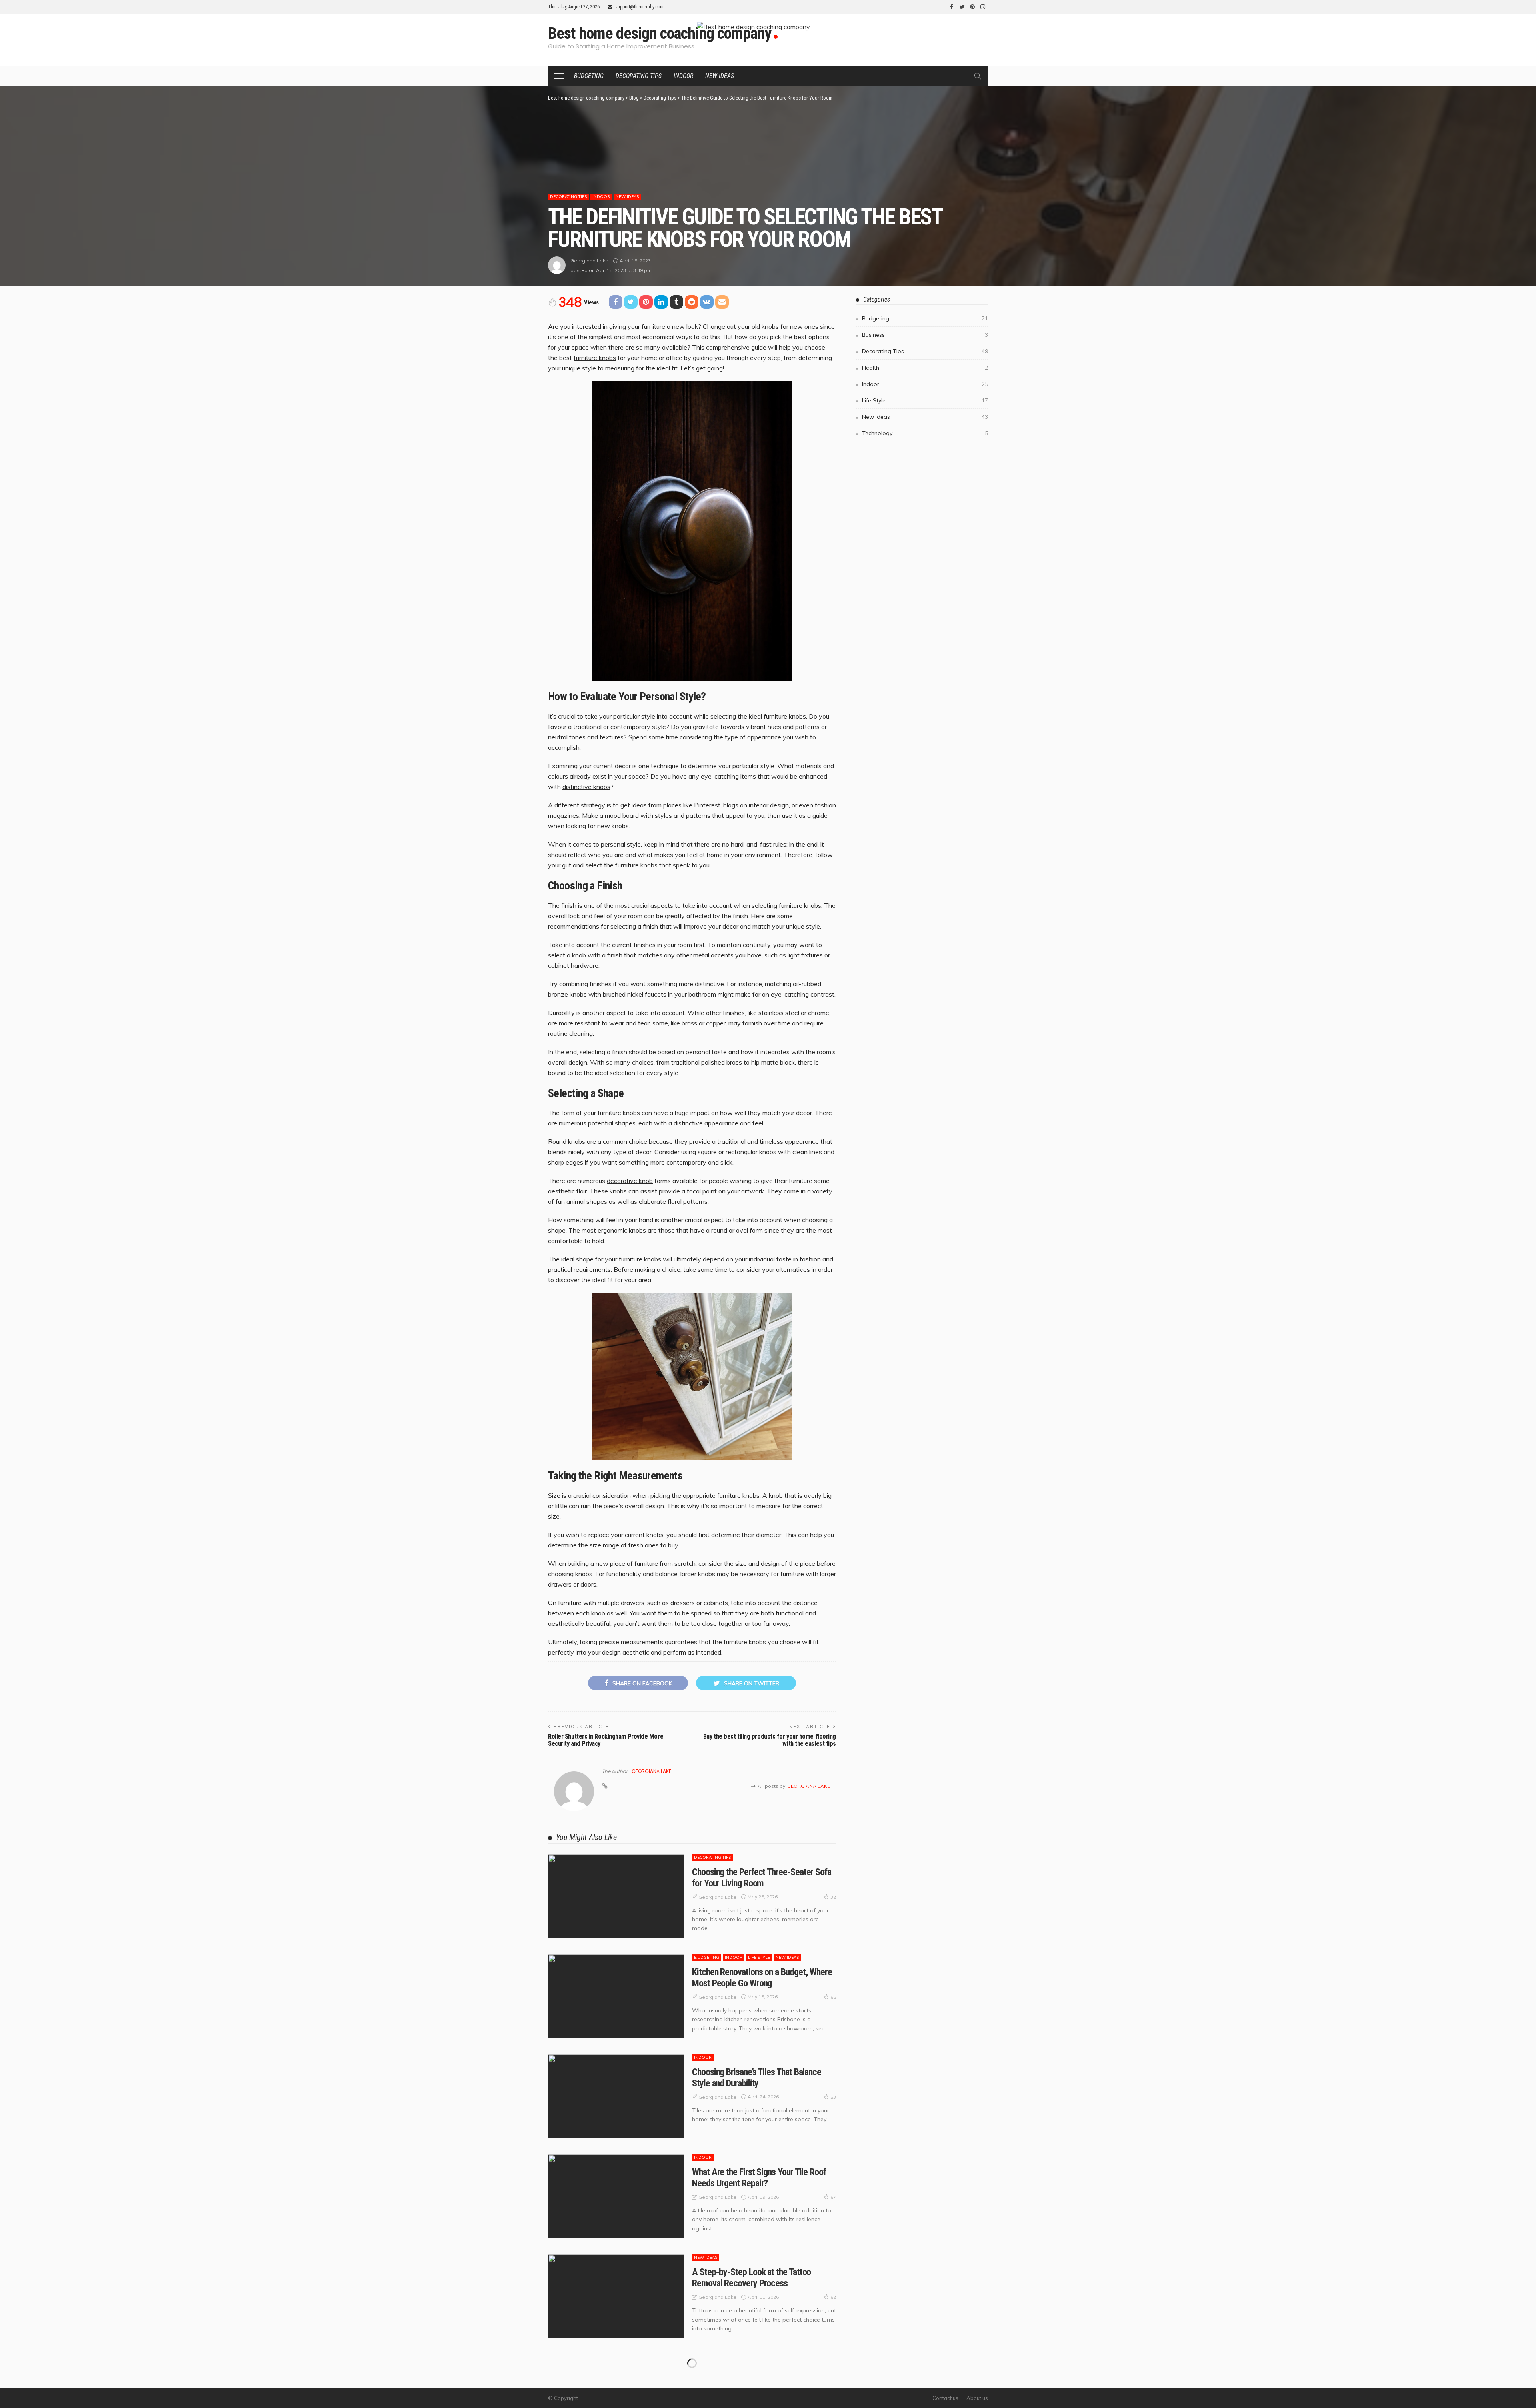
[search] (978, 76)
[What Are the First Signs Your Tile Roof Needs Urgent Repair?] (616, 2196)
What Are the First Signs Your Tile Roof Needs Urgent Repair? (759, 2178)
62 (833, 2297)
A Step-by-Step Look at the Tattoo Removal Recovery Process (751, 2278)
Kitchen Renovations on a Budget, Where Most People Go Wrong (762, 1978)
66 (833, 1997)
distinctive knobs (586, 787)
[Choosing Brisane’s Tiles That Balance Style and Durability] (616, 2096)
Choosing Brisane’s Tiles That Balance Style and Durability (757, 2078)
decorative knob (630, 1181)
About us (977, 2398)
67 (833, 2197)
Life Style (759, 1957)
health (925, 368)
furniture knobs (595, 358)
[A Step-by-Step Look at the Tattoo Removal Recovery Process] (616, 2296)
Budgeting (589, 76)
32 (833, 1897)
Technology (925, 433)
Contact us (945, 2398)
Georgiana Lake (589, 261)
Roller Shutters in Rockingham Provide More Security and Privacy (606, 1740)
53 (833, 2097)
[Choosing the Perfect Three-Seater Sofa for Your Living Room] (616, 1896)
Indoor (683, 76)
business (925, 335)
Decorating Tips (639, 76)
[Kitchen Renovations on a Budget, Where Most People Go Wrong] (616, 1996)
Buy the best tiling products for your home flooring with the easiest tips (770, 1740)
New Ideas (720, 76)
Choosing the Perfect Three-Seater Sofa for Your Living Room (762, 1878)
